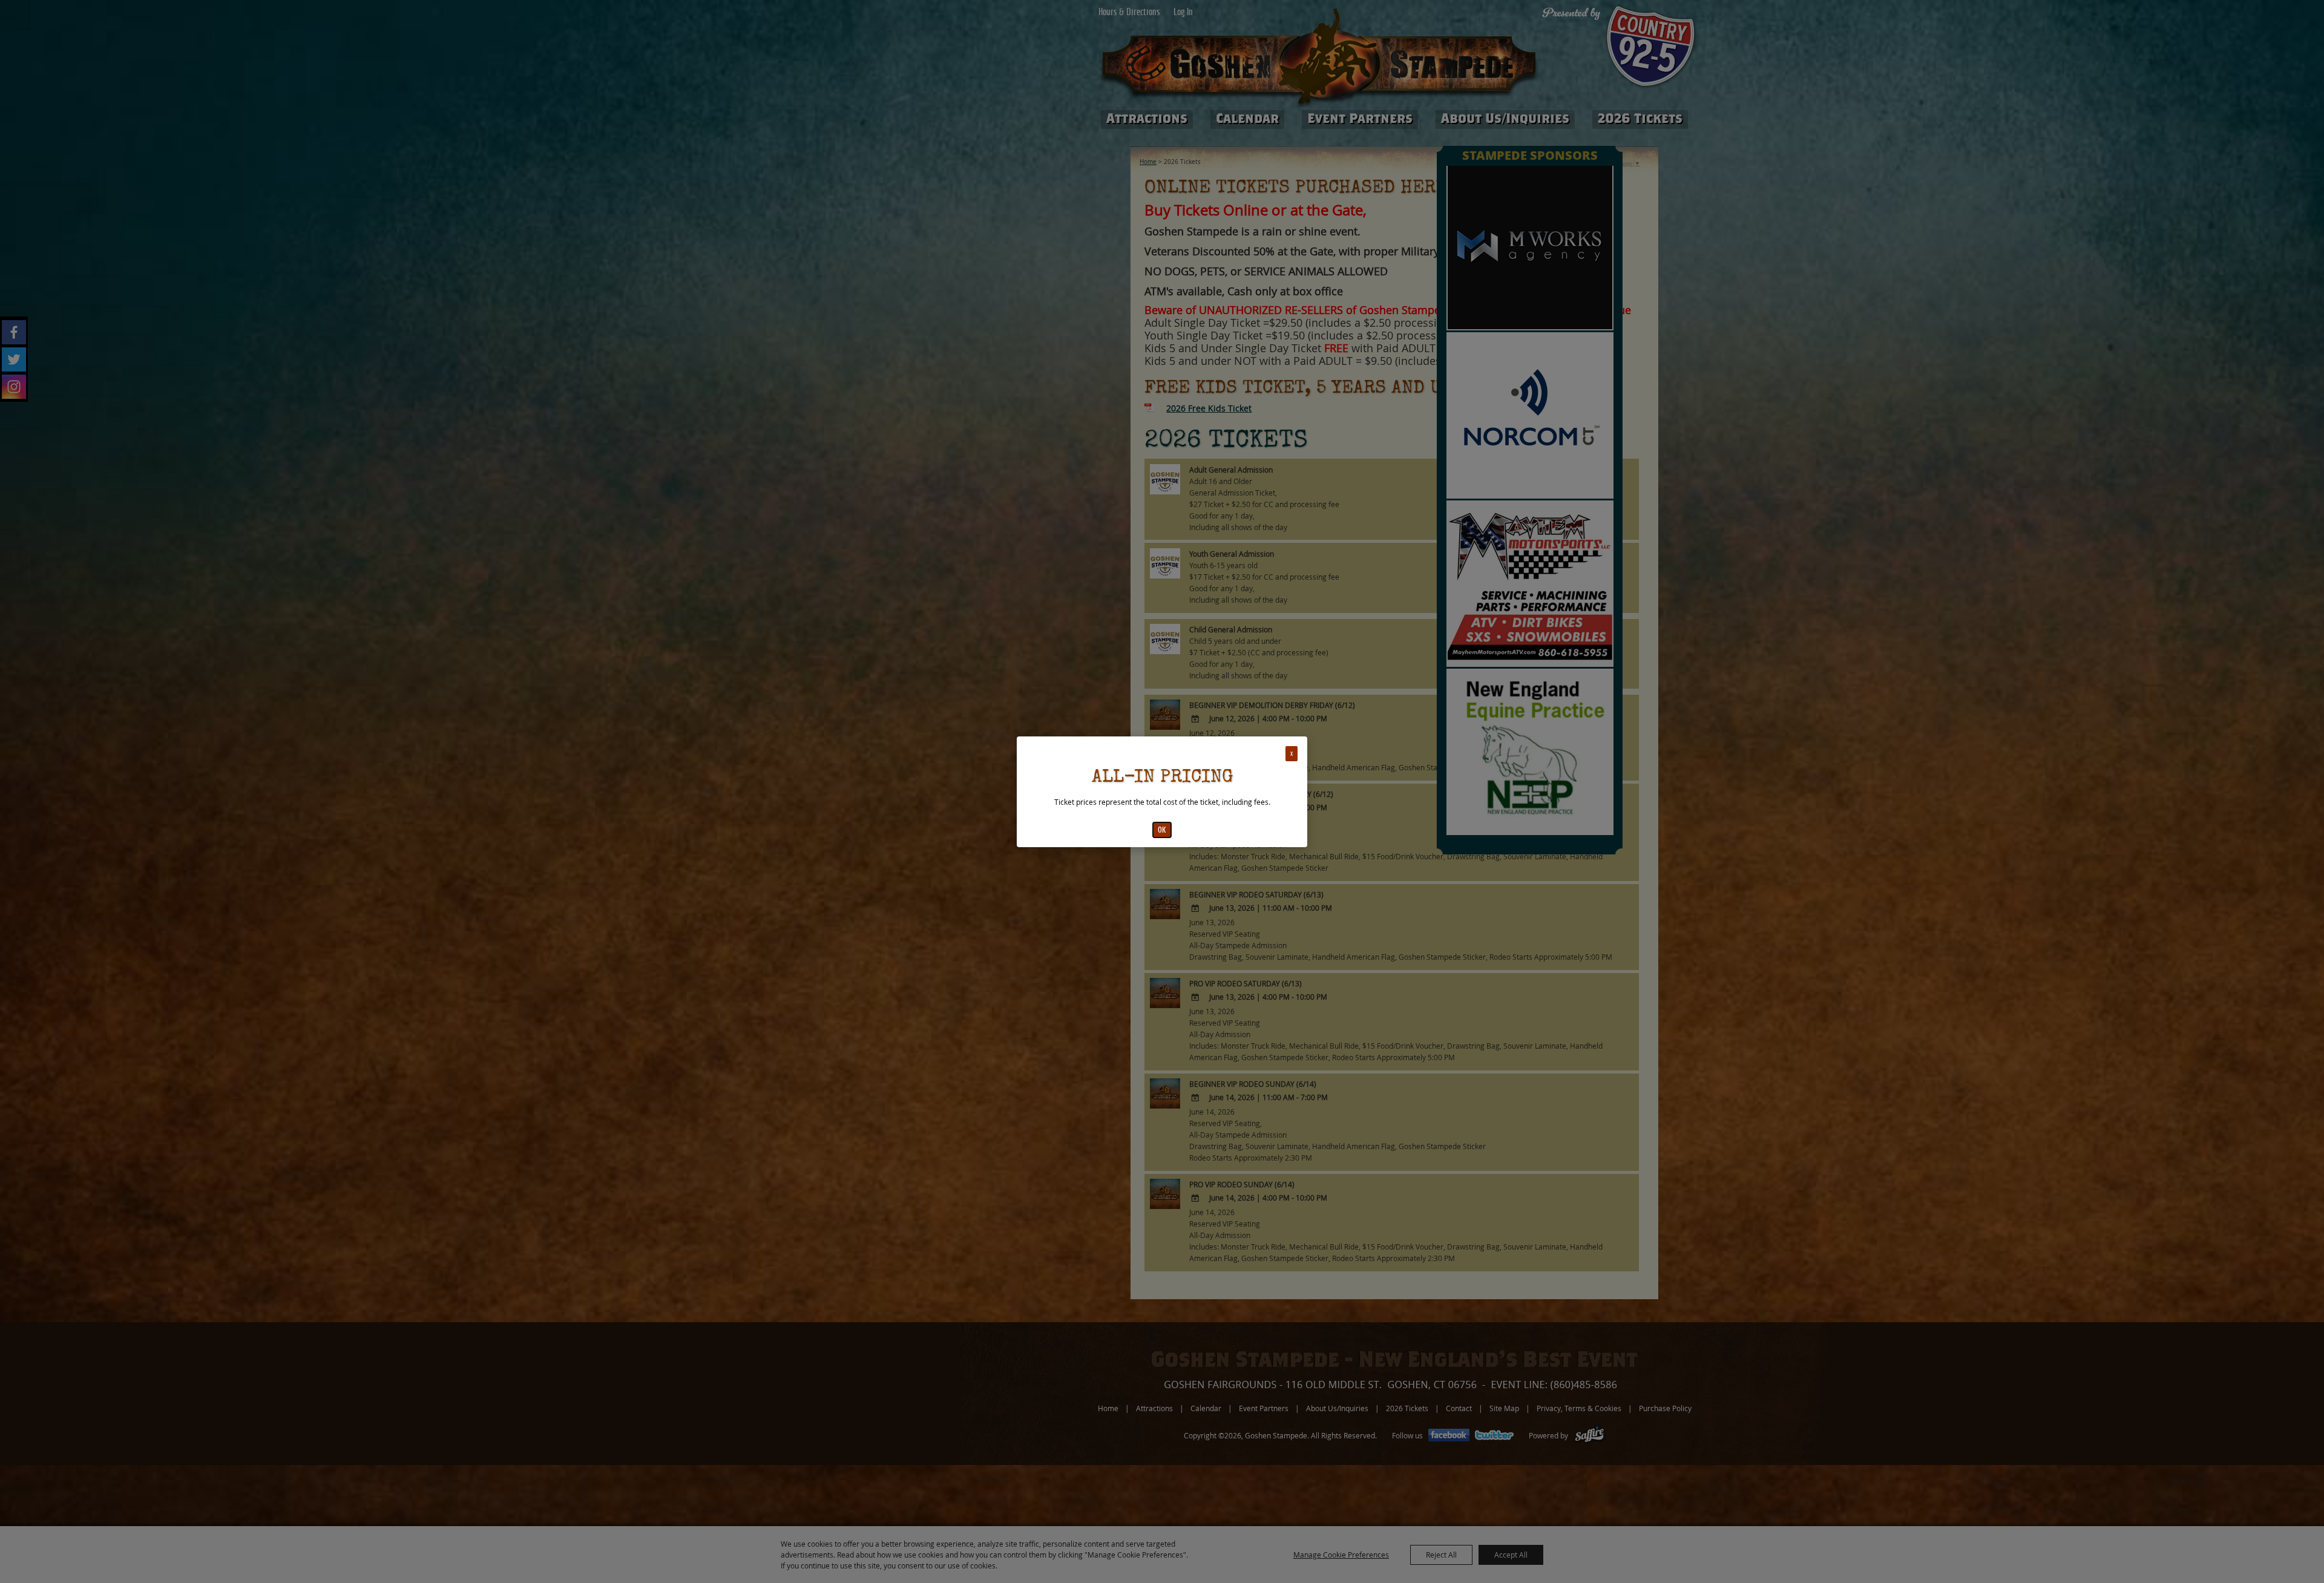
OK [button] (1162, 830)
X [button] (1292, 754)
